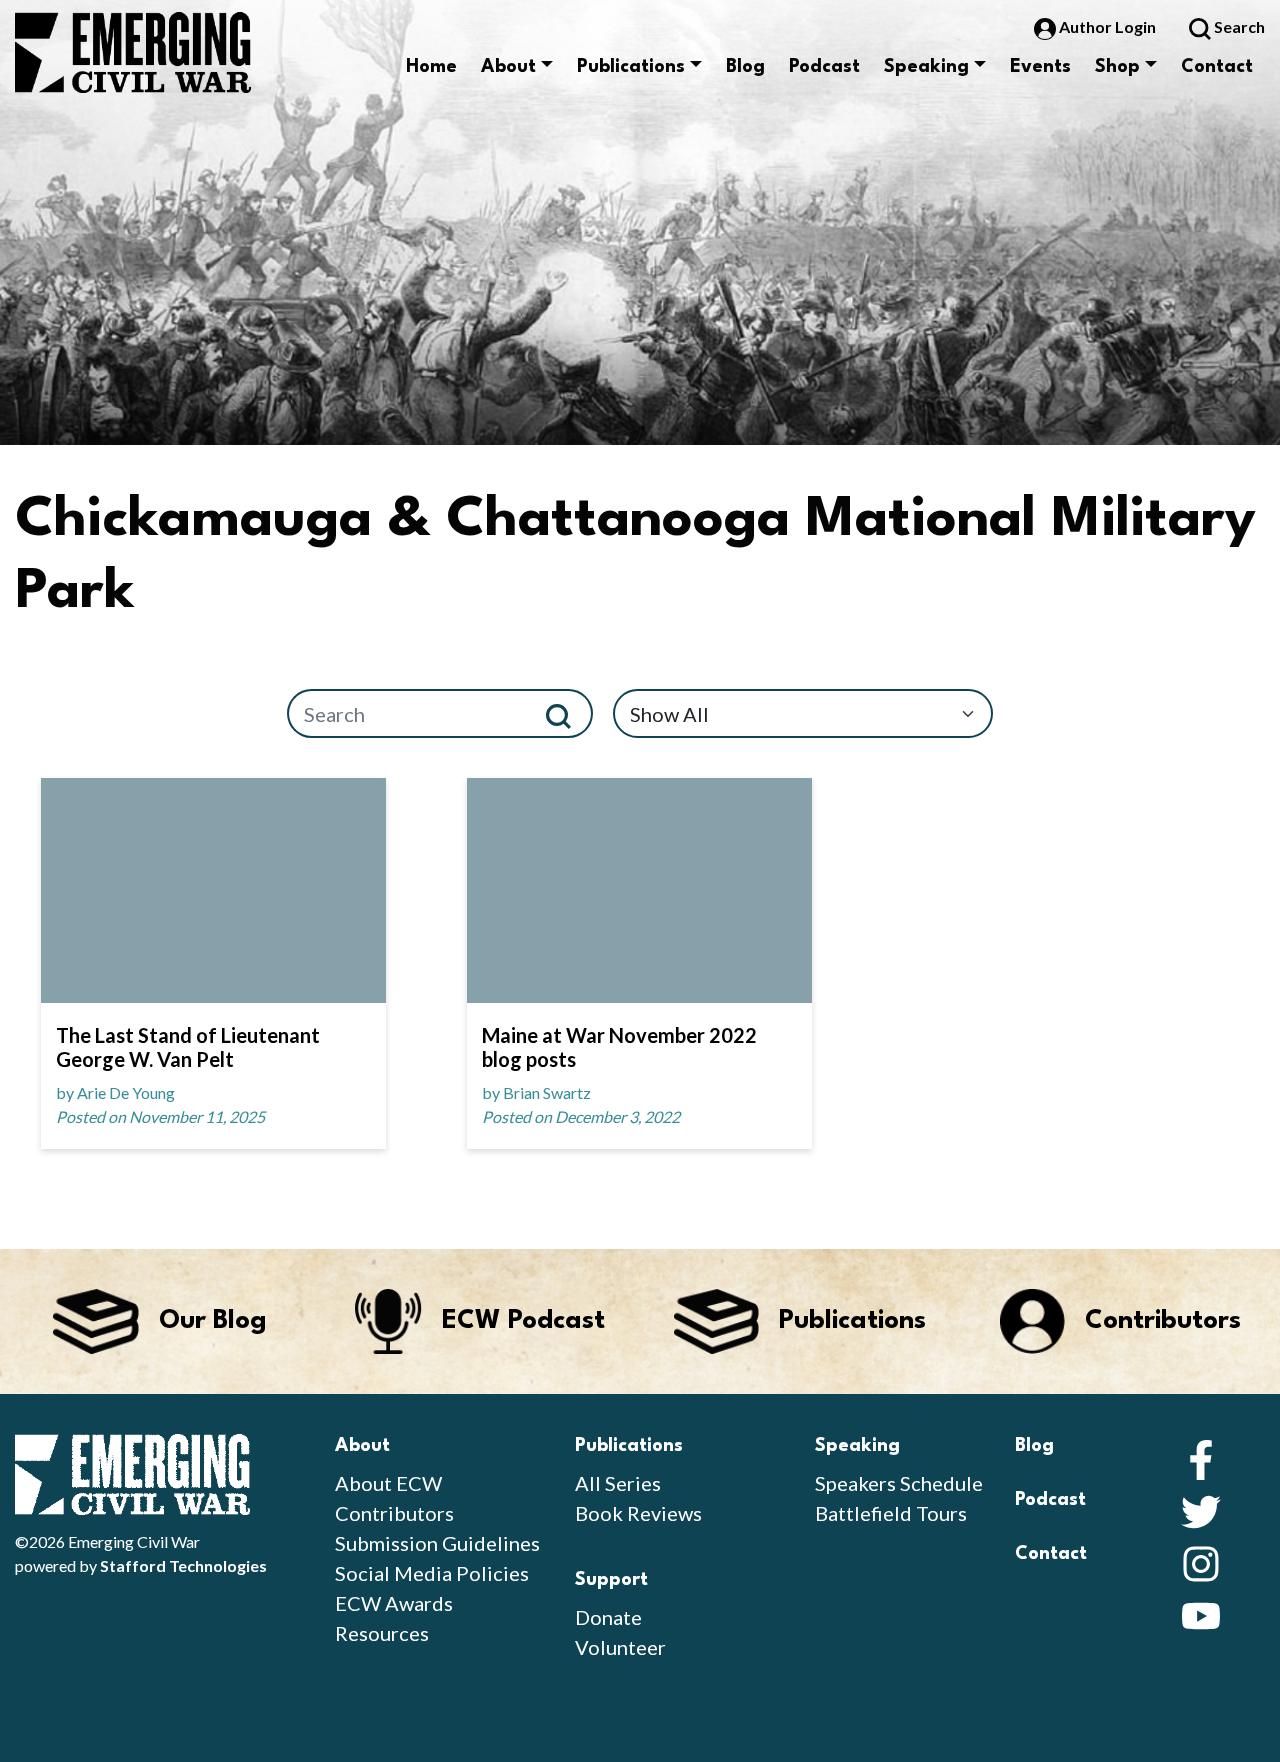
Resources (382, 1633)
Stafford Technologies (183, 1565)
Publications (631, 67)
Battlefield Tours (891, 1513)
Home (431, 67)
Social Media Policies (432, 1573)
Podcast (824, 67)
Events (1040, 67)
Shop (1117, 67)
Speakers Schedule (899, 1483)
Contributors (394, 1513)
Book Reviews (638, 1513)
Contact (1217, 67)
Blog (745, 67)
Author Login (1107, 26)
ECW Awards (394, 1603)
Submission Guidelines (437, 1543)
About (508, 67)
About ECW (388, 1483)
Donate (608, 1617)
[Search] (566, 713)
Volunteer (620, 1647)
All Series (618, 1483)
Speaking (926, 67)
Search (1238, 26)
